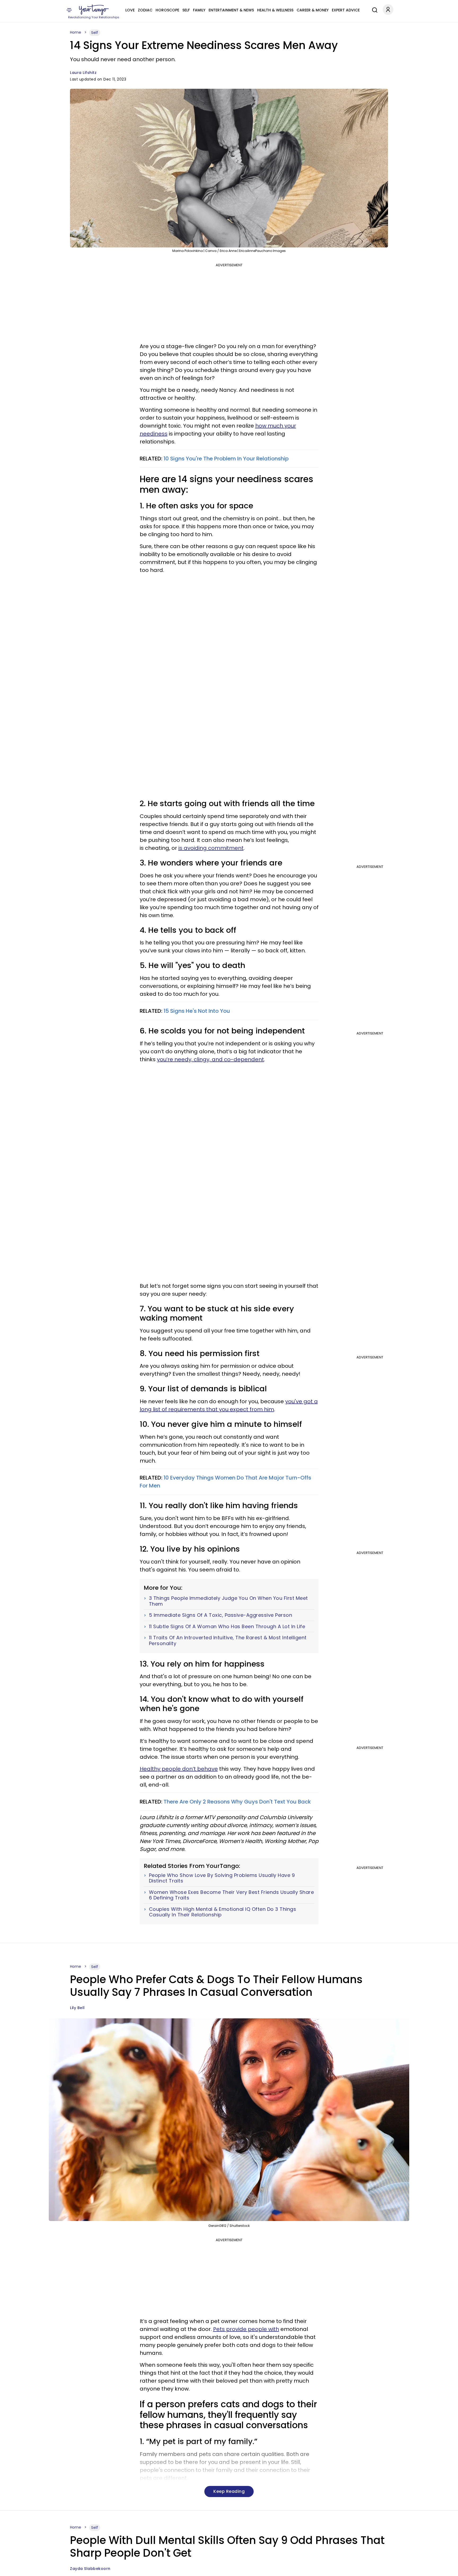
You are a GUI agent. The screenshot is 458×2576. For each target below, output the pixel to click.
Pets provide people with (246, 2329)
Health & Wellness (275, 10)
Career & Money (313, 10)
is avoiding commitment (211, 848)
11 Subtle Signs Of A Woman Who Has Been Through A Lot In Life (227, 1627)
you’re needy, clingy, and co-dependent (210, 1059)
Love (130, 10)
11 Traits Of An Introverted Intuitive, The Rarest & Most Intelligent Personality (228, 1640)
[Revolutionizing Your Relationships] (94, 10)
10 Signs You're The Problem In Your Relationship (226, 459)
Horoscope (167, 10)
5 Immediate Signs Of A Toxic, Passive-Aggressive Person (221, 1615)
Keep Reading (229, 2491)
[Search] (373, 9)
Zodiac (145, 10)
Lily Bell (77, 2008)
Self (186, 10)
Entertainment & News (231, 10)
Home (76, 32)
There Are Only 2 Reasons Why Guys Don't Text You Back (237, 1802)
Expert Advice (346, 10)
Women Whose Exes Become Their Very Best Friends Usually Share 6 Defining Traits (232, 1895)
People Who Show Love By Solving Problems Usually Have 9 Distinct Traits (222, 1878)
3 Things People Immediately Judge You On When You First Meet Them (228, 1601)
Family (199, 10)
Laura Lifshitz (83, 73)
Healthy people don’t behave (179, 1769)
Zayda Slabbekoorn (90, 2569)
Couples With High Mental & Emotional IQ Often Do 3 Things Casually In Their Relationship (223, 1912)
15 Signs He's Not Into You (197, 1011)
